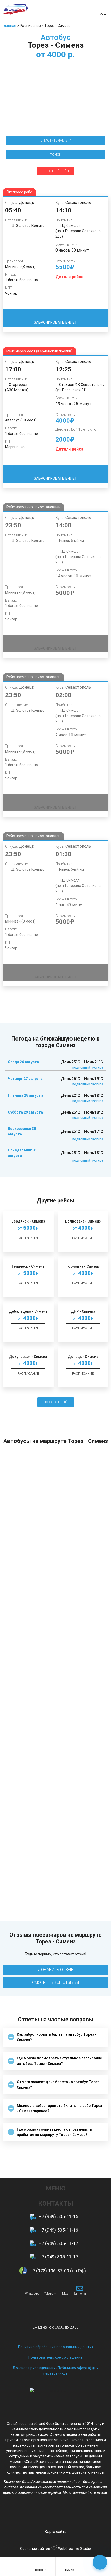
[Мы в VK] (46, 2507)
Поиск (69, 2570)
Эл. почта (80, 2294)
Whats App (32, 2294)
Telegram (50, 2294)
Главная (9, 26)
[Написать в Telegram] (50, 2288)
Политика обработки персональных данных (56, 2347)
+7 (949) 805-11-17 (58, 2257)
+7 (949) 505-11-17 (58, 2243)
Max (65, 2294)
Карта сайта (56, 2532)
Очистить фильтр (55, 140)
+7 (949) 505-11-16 (58, 2230)
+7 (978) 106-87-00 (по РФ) (58, 2271)
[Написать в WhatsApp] (32, 2288)
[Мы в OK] (65, 2507)
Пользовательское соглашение (55, 2357)
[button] (55, 2037)
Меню (104, 14)
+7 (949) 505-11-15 (58, 2217)
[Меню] (104, 8)
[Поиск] (69, 2564)
